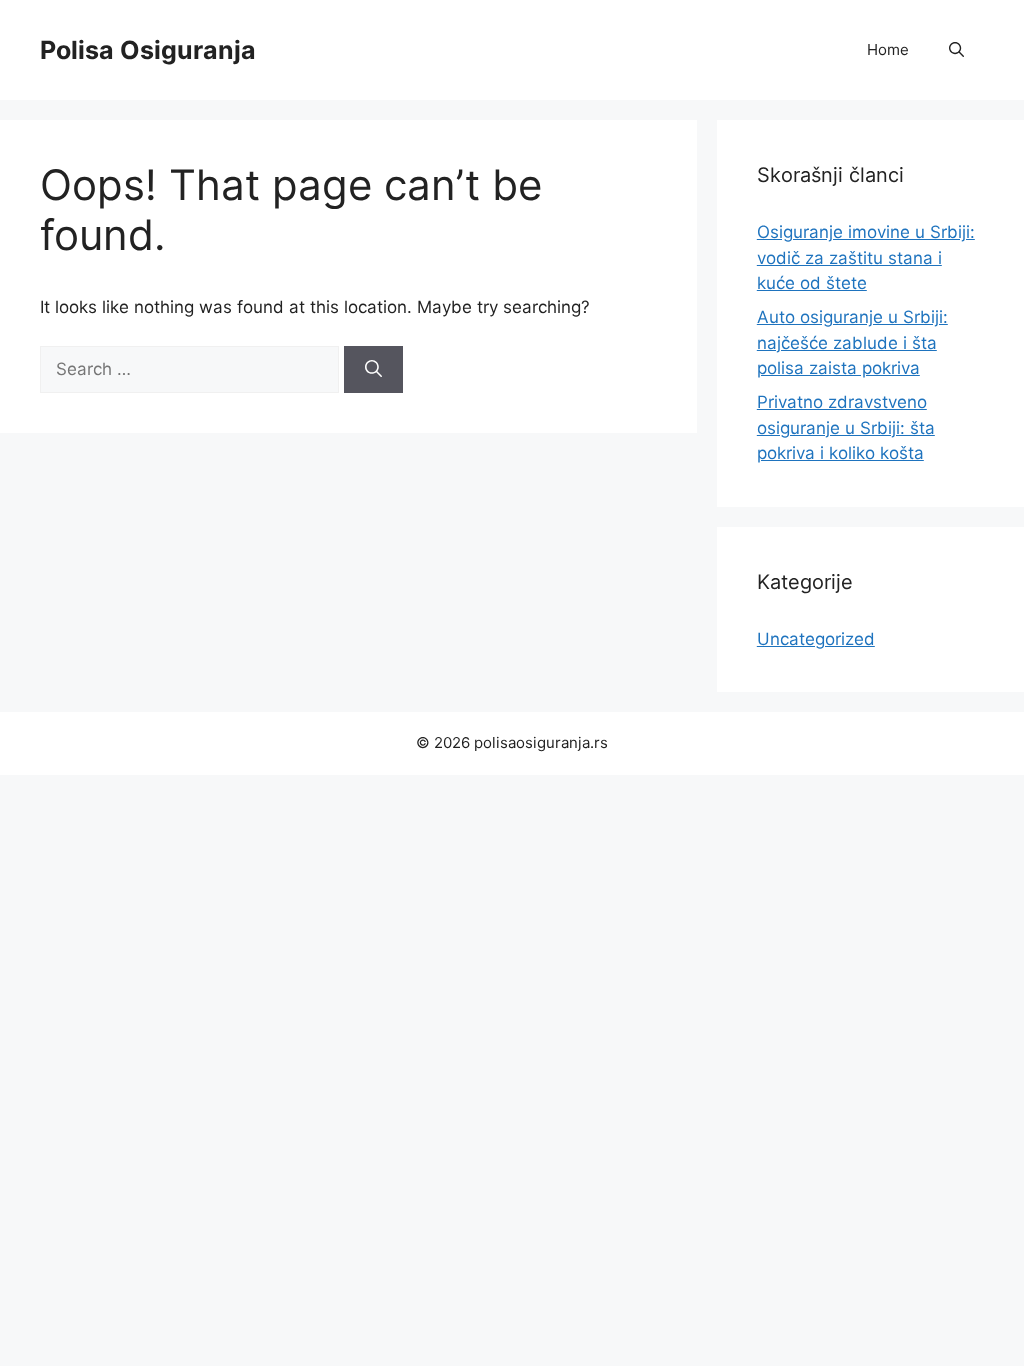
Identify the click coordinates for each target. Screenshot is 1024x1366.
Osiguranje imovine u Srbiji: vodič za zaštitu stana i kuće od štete (866, 257)
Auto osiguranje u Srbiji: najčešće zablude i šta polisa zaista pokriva (852, 342)
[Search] (373, 370)
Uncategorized (816, 639)
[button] (956, 50)
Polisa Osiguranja (148, 50)
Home (888, 49)
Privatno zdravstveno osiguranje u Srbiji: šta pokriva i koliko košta (846, 427)
